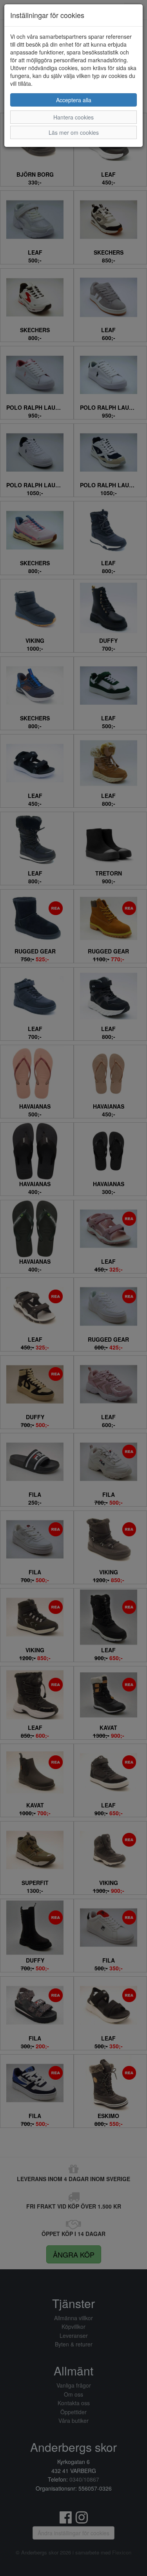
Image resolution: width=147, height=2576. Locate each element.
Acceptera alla (74, 100)
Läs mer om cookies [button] (74, 132)
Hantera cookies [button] (73, 117)
